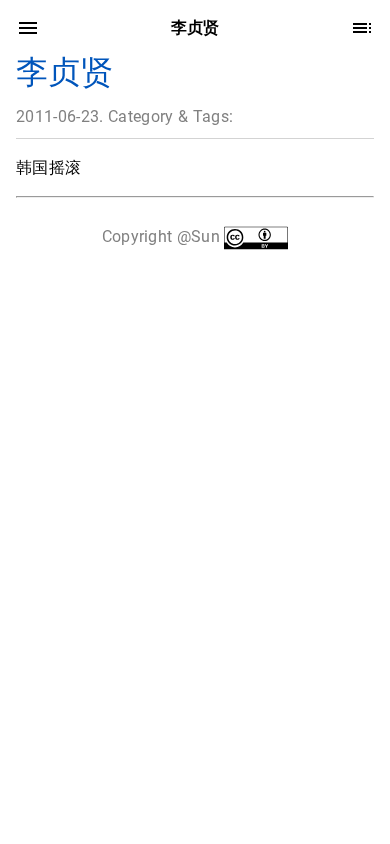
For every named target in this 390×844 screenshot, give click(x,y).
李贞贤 (64, 72)
